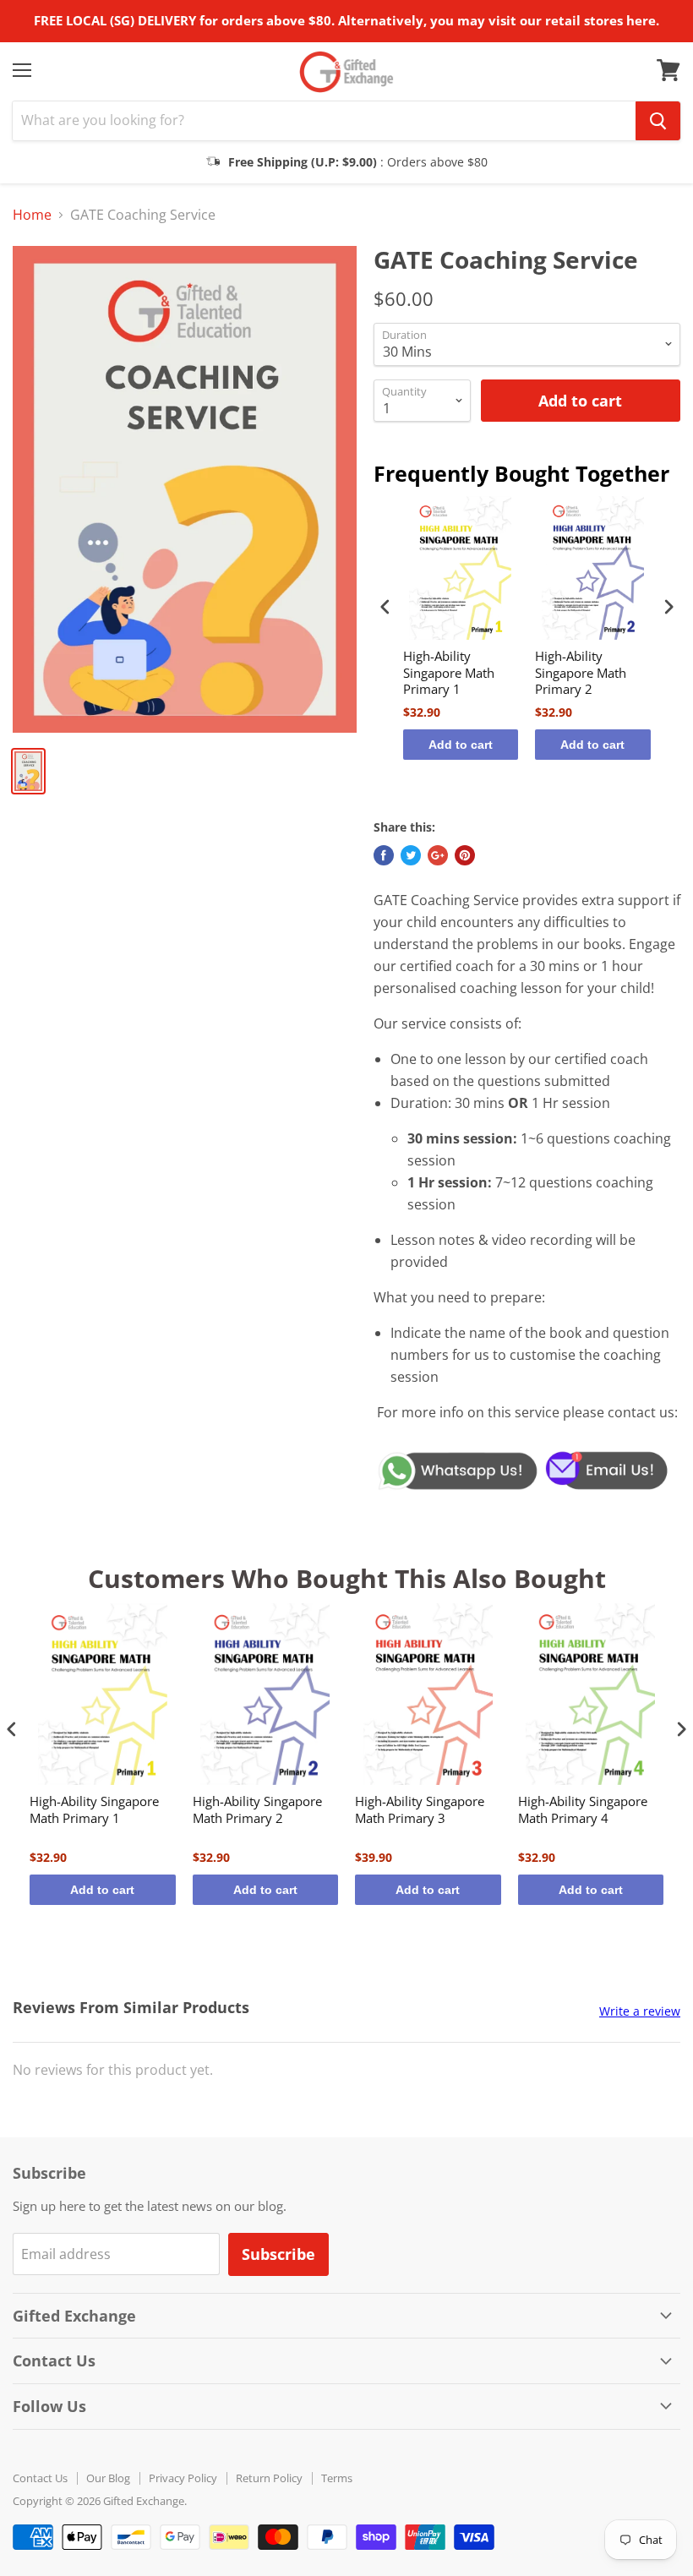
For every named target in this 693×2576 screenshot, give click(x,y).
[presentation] (385, 607)
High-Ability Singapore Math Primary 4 (583, 1810)
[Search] (658, 121)
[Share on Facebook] (384, 855)
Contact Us (40, 2478)
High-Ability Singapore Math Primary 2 (581, 673)
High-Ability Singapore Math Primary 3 (420, 1810)
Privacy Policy (183, 2478)
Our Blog (108, 2478)
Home (32, 215)
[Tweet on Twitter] (411, 855)
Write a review (640, 2011)
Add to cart (461, 745)
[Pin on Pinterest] (465, 855)
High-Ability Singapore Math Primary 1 (449, 673)
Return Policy (269, 2478)
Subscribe (278, 2254)
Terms (337, 2478)
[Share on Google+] (438, 855)
